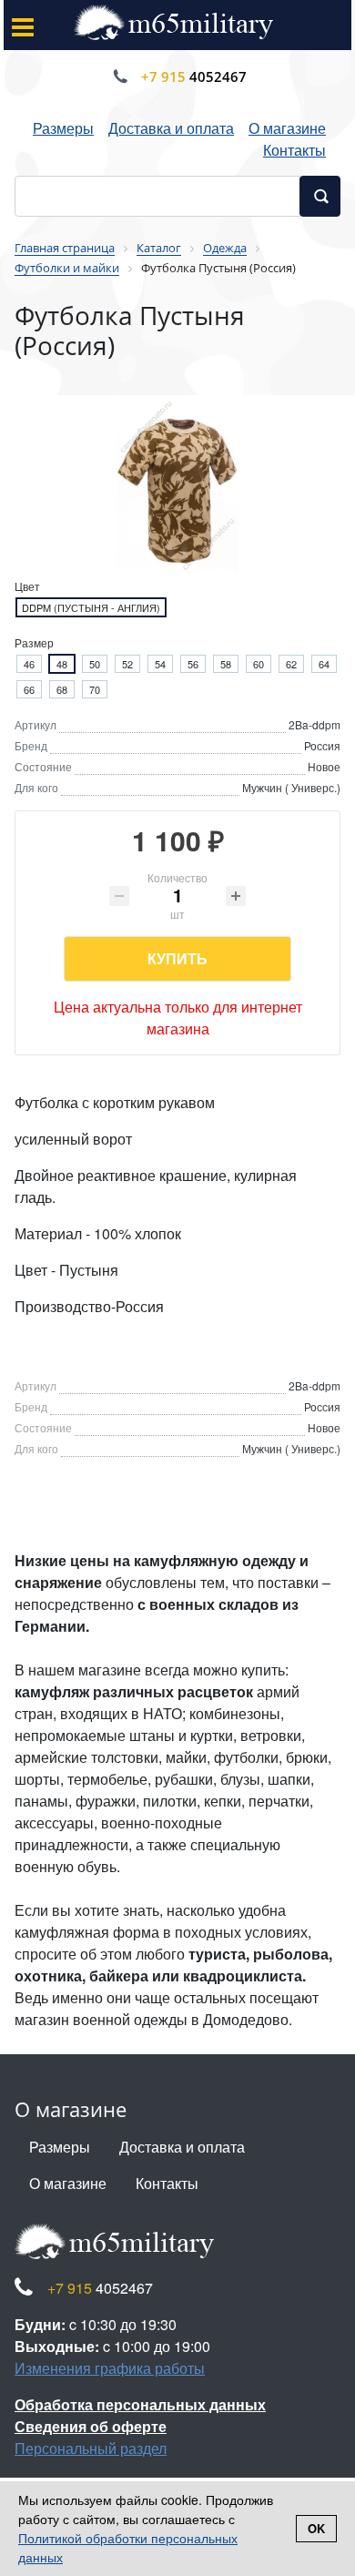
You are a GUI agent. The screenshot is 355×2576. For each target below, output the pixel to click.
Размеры (63, 128)
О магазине (287, 128)
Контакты (294, 150)
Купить (177, 958)
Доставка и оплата (171, 128)
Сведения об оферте (91, 2426)
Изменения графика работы (110, 2368)
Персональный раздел (91, 2448)
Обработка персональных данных (140, 2404)
